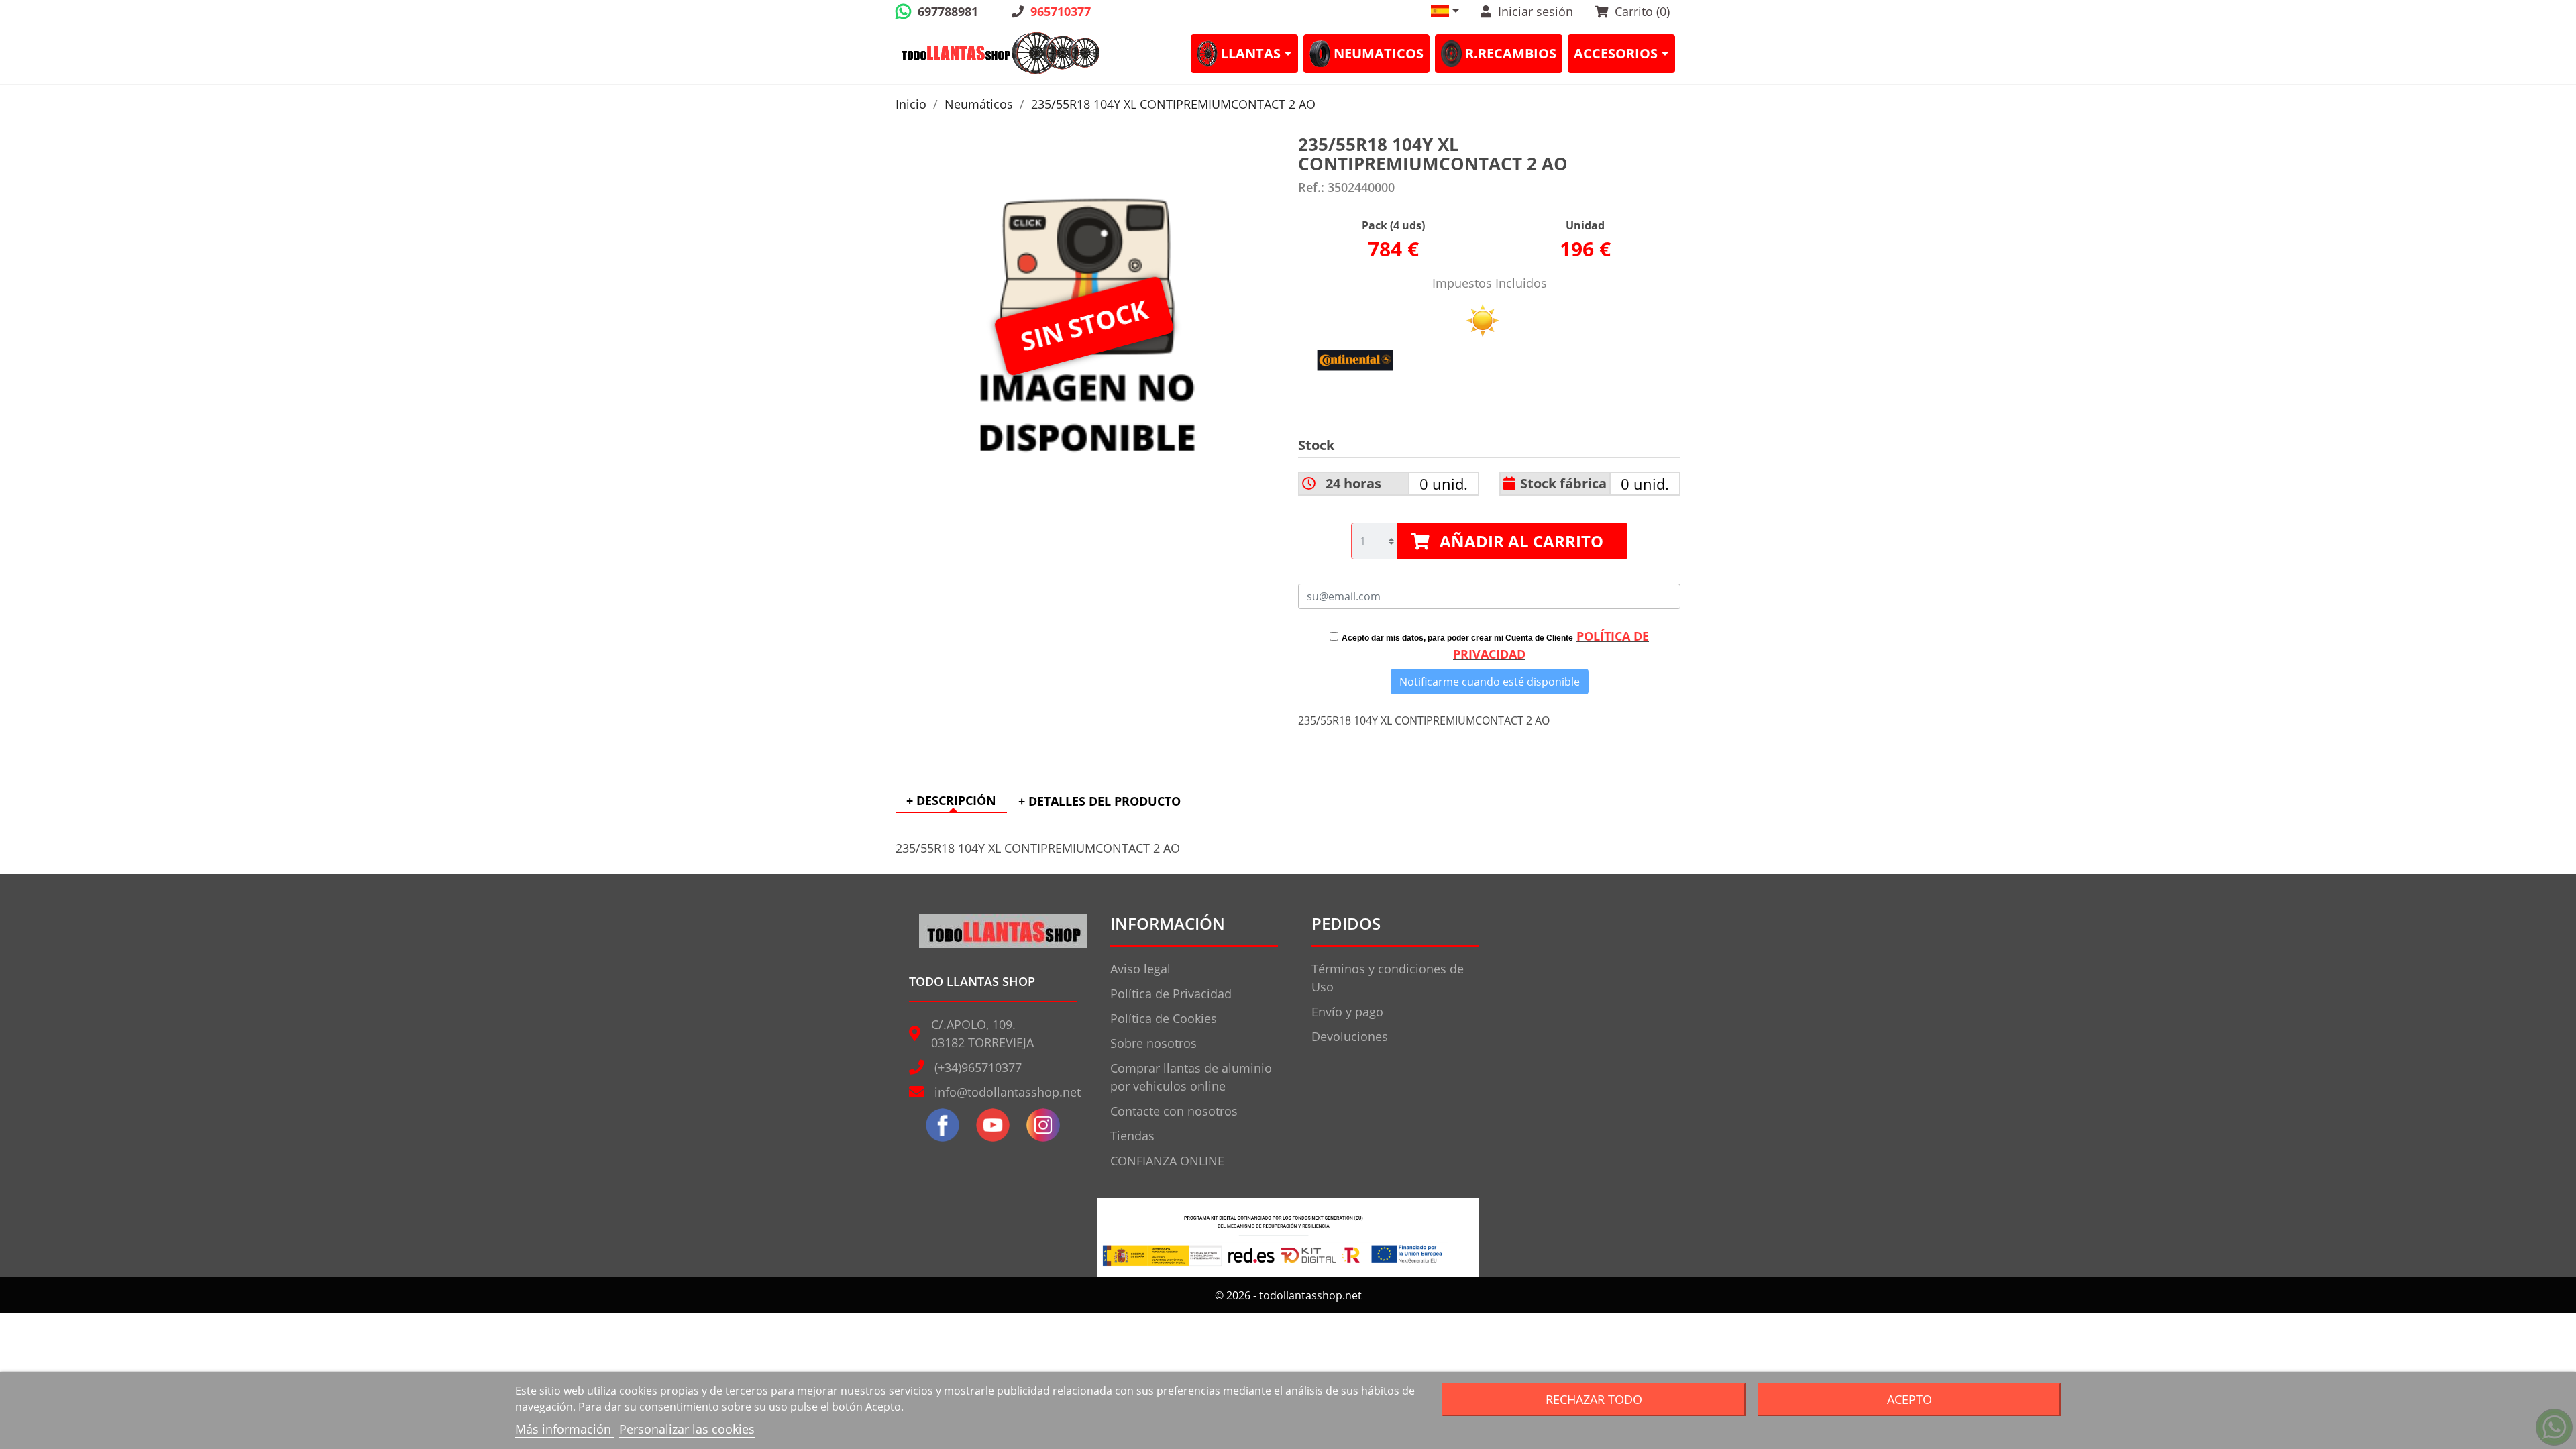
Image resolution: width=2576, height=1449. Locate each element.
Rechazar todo (1594, 1399)
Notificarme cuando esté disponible (1490, 682)
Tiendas (1132, 1136)
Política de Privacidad (1171, 994)
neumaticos (1379, 53)
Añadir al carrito (1521, 541)
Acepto (1910, 1399)
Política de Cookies (1164, 1018)
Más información (565, 1429)
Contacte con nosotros (1174, 1111)
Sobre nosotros (1153, 1043)
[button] (1445, 11)
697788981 (948, 11)
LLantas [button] (1251, 53)
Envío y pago (1347, 1012)
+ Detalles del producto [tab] (1099, 801)
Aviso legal (1140, 969)
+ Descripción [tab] (951, 800)
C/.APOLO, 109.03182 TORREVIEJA (982, 1033)
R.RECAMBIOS (1511, 53)
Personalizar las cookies (687, 1429)
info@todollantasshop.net (1008, 1092)
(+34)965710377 (978, 1067)
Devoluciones (1350, 1036)
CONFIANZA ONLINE (1167, 1161)
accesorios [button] (1616, 53)
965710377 (1061, 11)
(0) (1642, 11)
